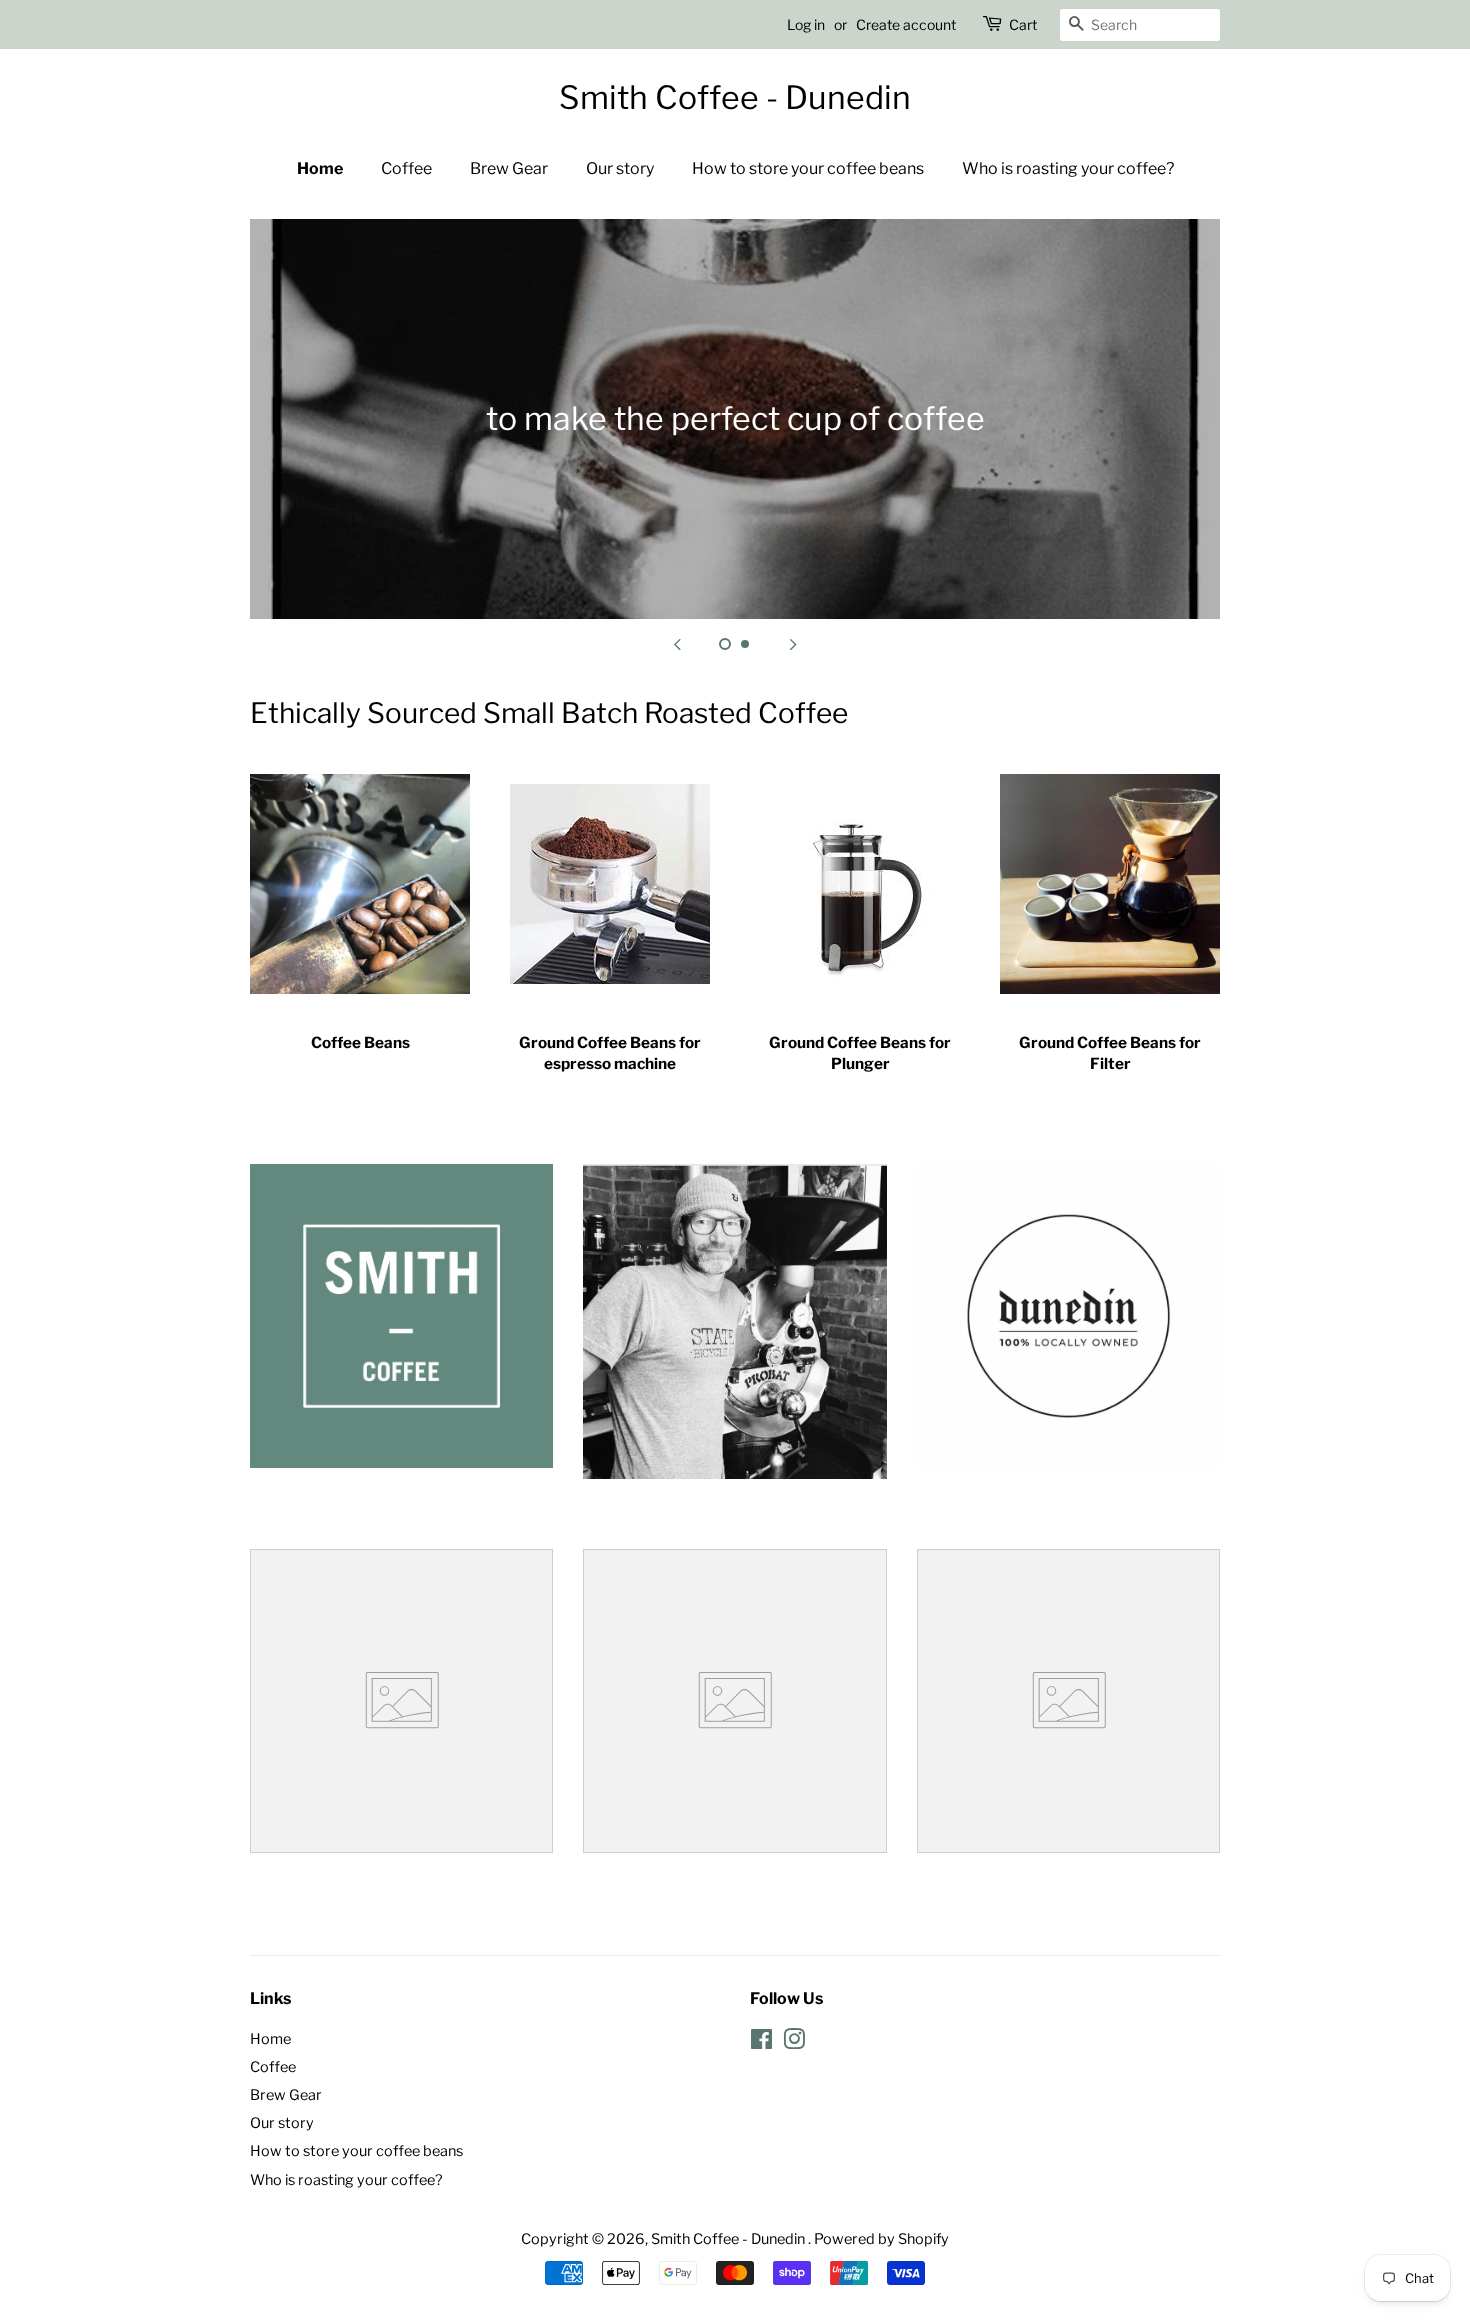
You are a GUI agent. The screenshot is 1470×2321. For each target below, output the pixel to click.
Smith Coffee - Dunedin (735, 98)
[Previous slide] (677, 644)
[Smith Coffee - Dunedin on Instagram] (794, 2043)
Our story (620, 168)
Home (320, 168)
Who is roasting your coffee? (1068, 168)
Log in (806, 24)
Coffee (406, 168)
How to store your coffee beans (808, 168)
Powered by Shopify (881, 2239)
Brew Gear (509, 168)
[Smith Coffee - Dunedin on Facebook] (761, 2043)
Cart (1023, 24)
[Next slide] (793, 644)
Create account (906, 24)
